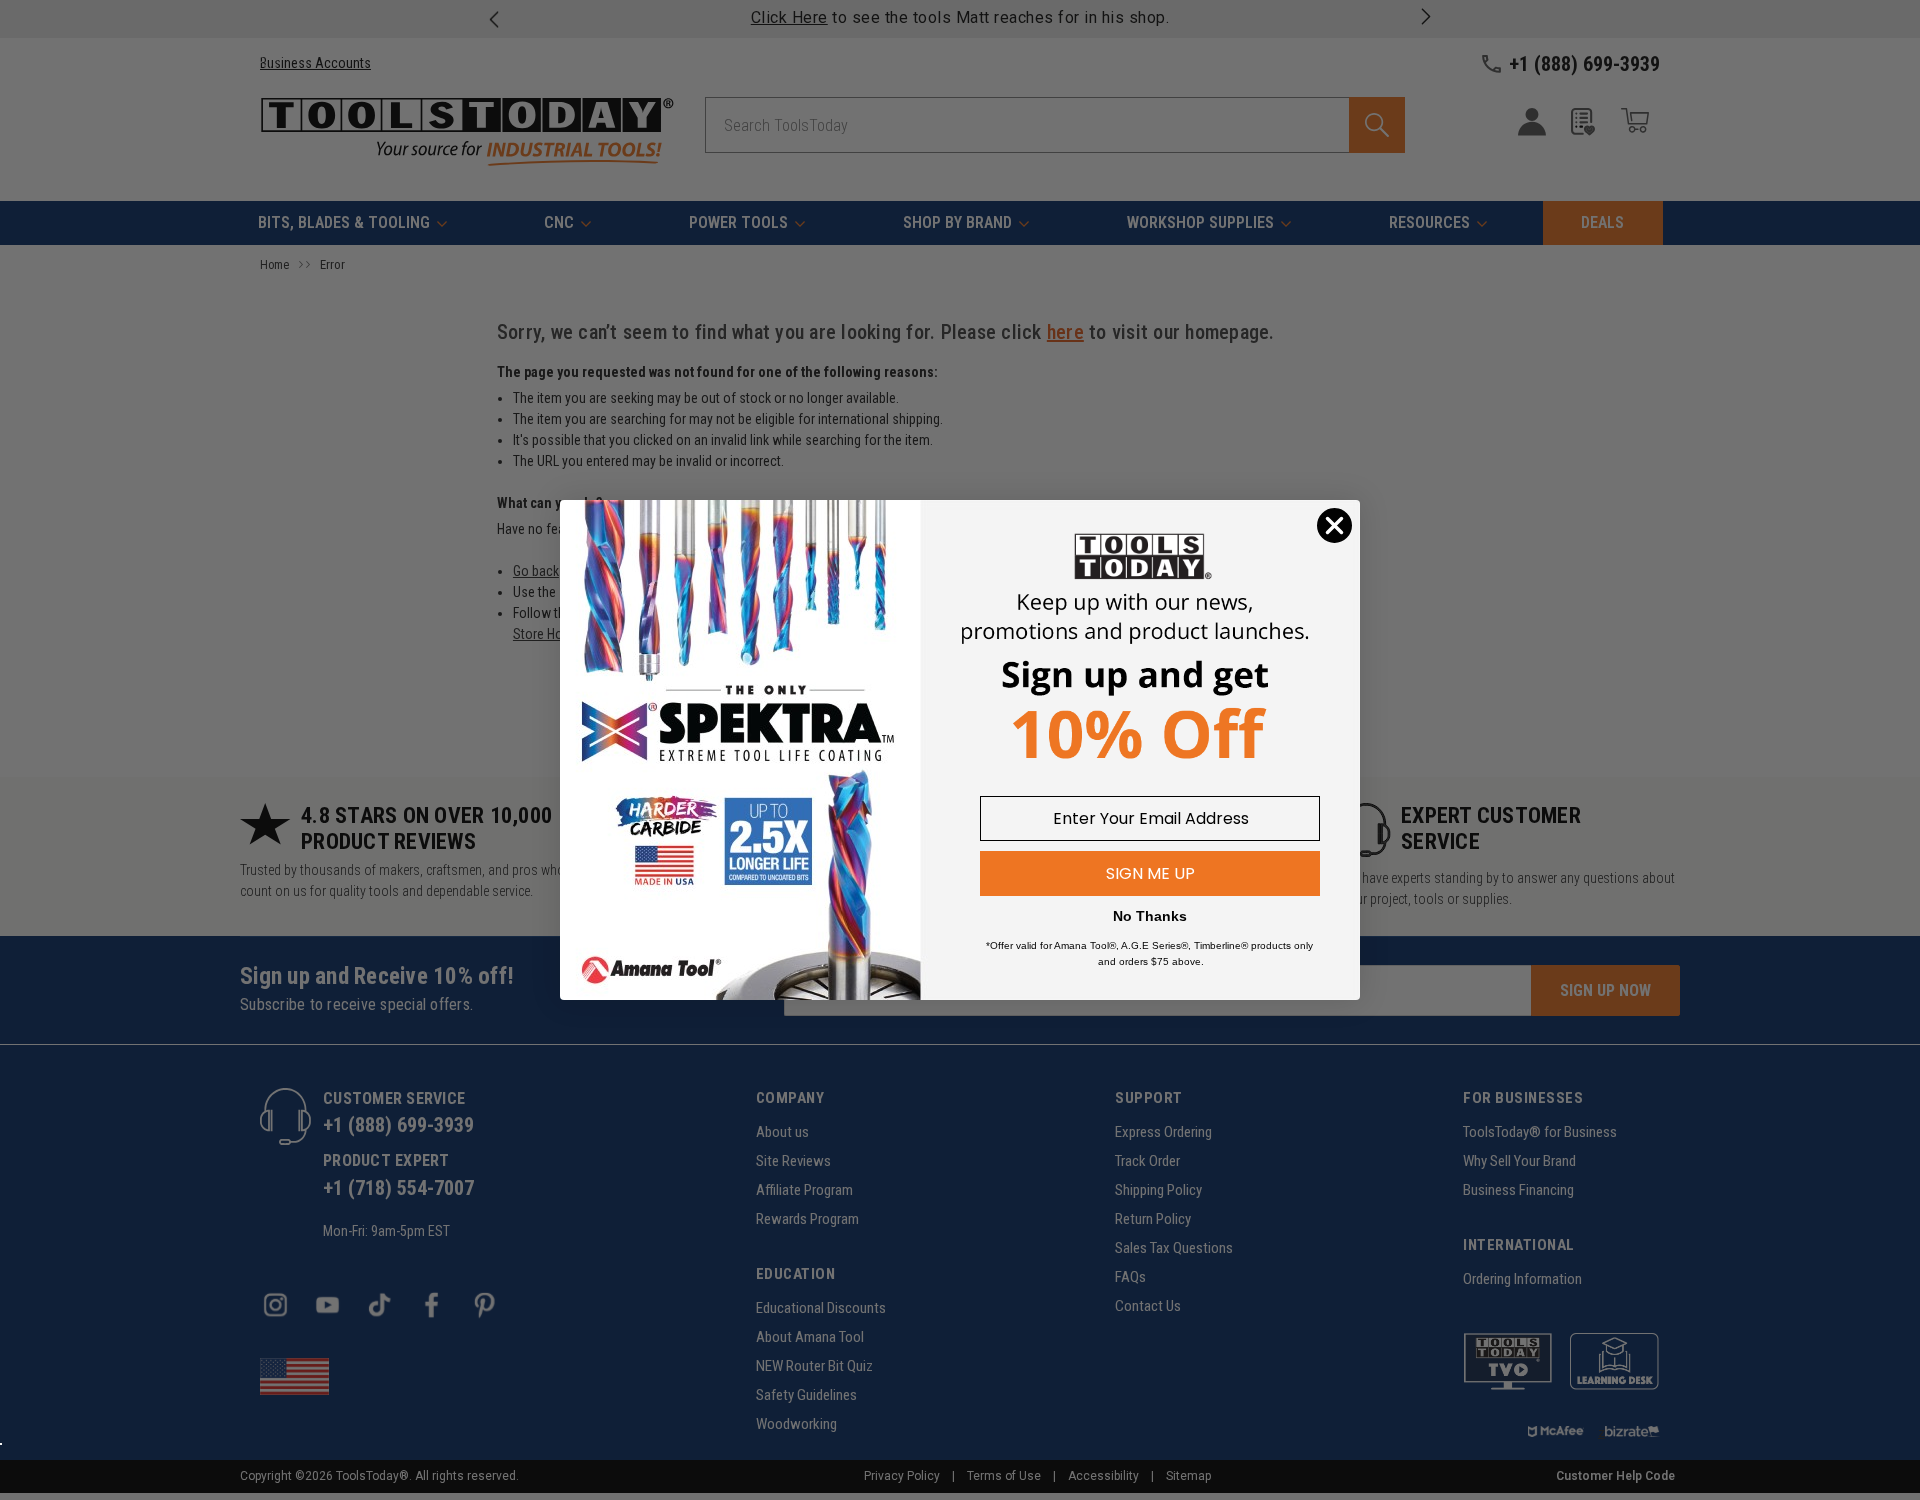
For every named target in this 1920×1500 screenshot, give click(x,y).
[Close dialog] (1334, 525)
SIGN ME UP (1150, 873)
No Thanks (1150, 916)
